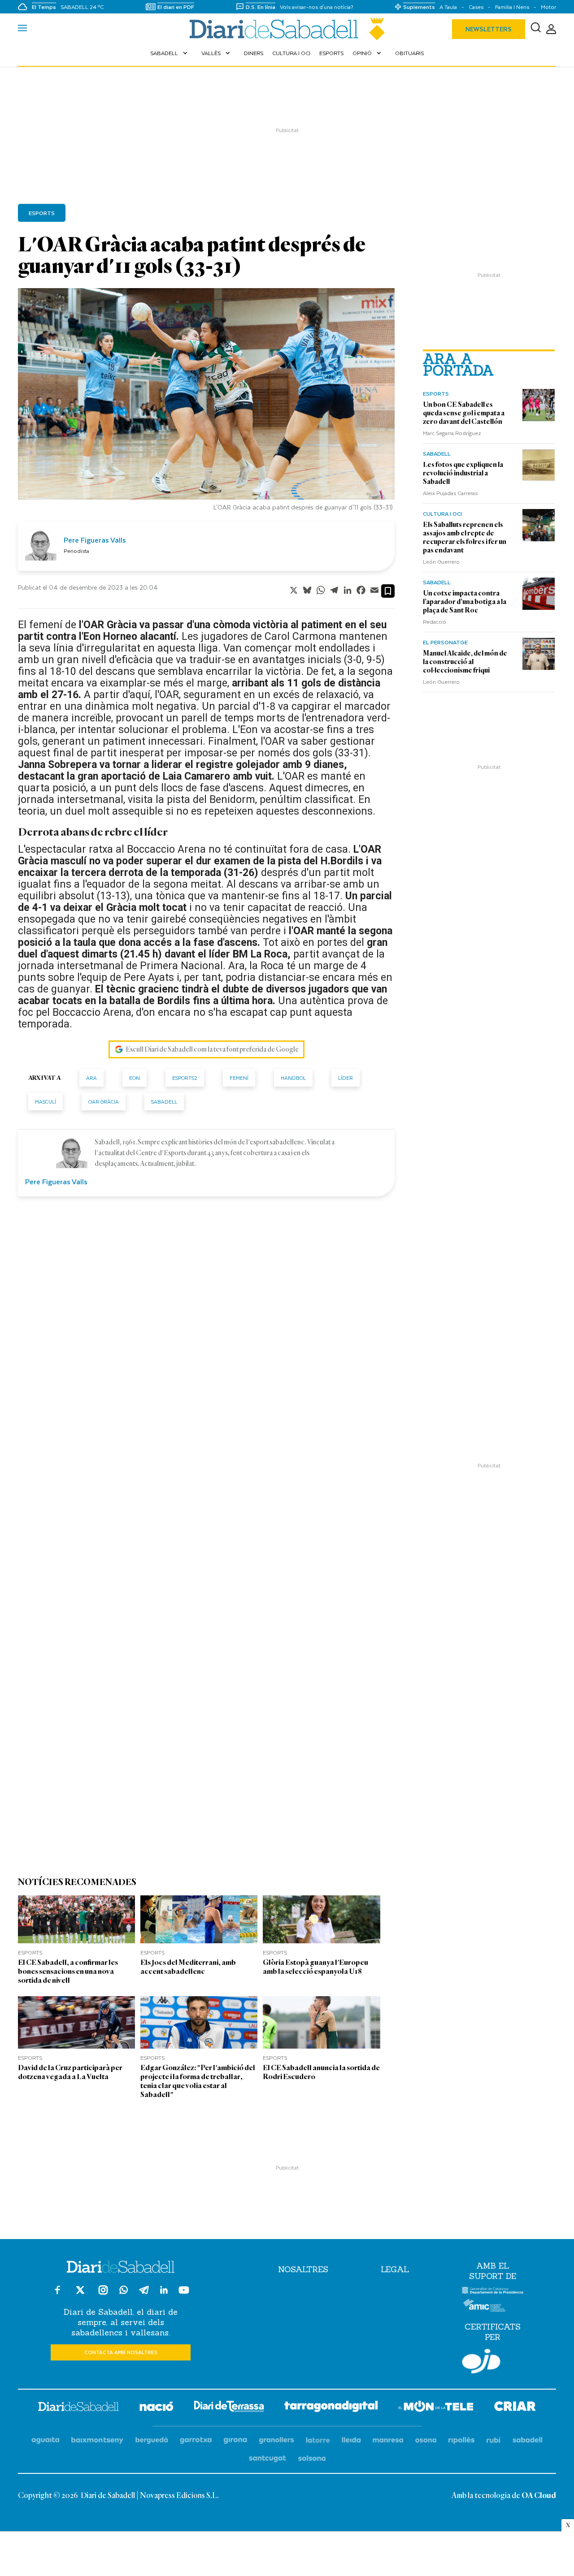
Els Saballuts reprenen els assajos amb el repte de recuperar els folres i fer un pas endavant (465, 537)
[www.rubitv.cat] (494, 2440)
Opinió (368, 53)
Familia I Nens (512, 7)
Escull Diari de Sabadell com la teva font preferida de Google (212, 1049)
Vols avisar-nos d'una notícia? (317, 7)
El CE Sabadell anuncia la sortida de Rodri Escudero (321, 2072)
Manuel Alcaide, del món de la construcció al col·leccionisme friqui (465, 662)
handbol (293, 1078)
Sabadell (170, 53)
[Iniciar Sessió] (551, 29)
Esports (331, 53)
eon (135, 1078)
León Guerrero (441, 561)
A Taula (448, 7)
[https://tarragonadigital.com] (331, 2408)
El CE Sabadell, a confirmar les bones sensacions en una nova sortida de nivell (68, 1971)
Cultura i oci (291, 53)
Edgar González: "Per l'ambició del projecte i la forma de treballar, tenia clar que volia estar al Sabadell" (198, 2081)
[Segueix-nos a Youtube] (184, 2294)
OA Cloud (539, 2496)
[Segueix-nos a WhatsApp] (124, 2291)
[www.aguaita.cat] (46, 2440)
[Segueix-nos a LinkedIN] (164, 2291)
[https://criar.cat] (515, 2408)
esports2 (185, 1078)
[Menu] (22, 29)
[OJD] (481, 2363)
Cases (476, 7)
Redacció (435, 621)
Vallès (217, 53)
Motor (548, 7)
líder (346, 1078)
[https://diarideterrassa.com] (229, 2408)
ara (91, 1078)
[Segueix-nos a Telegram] (144, 2294)
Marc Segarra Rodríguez (452, 433)
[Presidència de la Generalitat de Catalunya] (493, 2292)
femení (239, 1078)
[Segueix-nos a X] (80, 2294)
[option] (206, 402)
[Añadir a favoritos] (388, 591)
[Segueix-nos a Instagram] (103, 2294)
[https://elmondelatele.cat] (436, 2408)
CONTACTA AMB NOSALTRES (121, 2352)
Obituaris (409, 53)
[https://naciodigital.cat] (157, 2408)
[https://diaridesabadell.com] (78, 2408)
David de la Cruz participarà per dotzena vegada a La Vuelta (70, 2072)
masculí (46, 1102)
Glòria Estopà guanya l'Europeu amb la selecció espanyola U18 (315, 1967)
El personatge (445, 642)
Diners (254, 53)
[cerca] (536, 29)
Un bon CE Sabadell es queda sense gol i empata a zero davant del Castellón (464, 413)
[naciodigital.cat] (98, 2440)
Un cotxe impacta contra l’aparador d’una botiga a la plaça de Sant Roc (465, 602)
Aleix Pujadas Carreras (450, 493)
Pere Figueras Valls (95, 540)
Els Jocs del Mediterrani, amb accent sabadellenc (188, 1967)
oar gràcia (104, 1102)
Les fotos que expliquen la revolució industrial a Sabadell (463, 473)
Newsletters (489, 29)
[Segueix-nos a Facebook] (57, 2294)
